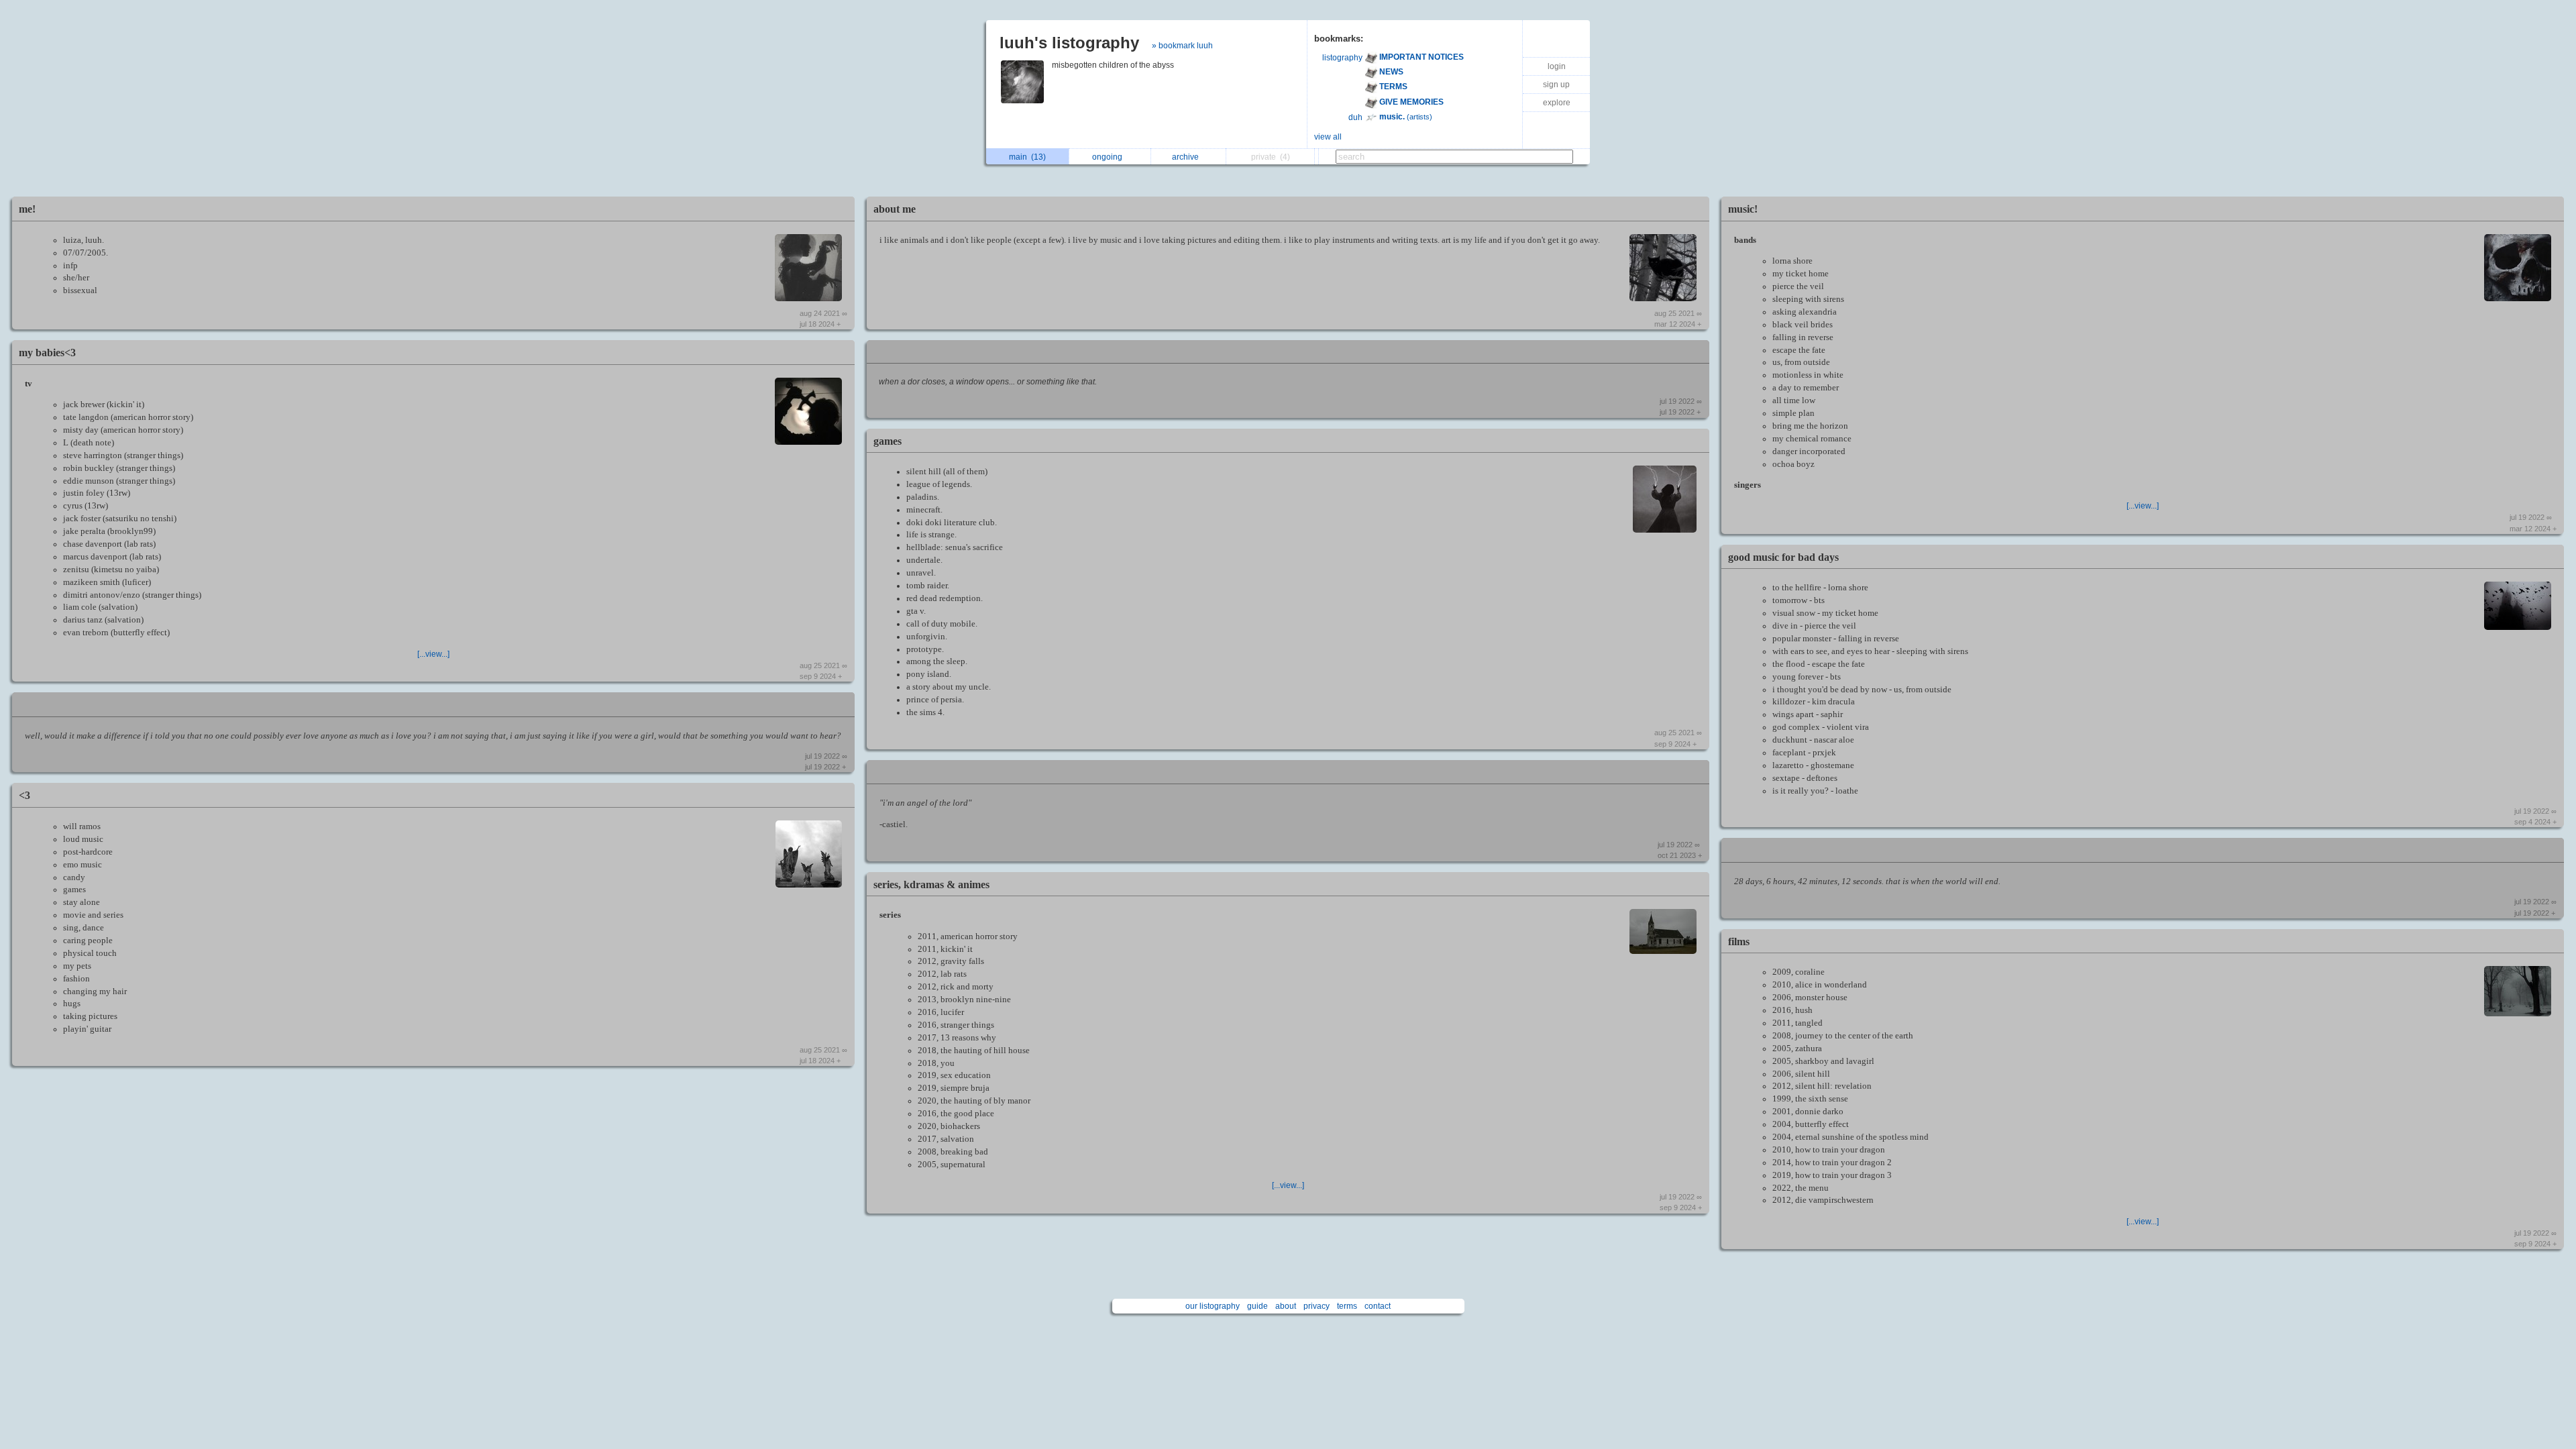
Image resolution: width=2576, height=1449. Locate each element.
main (1027, 157)
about (1286, 1306)
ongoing (1109, 157)
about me (895, 209)
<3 (24, 795)
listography (1342, 58)
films (1739, 942)
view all (1328, 137)
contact (1378, 1306)
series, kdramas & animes (931, 884)
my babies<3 (47, 353)
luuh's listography (1069, 43)
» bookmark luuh (1182, 46)
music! (1743, 209)
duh (1355, 117)
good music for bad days (1783, 557)
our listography (1213, 1306)
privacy (1317, 1306)
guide (1257, 1306)
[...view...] (433, 654)
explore (1557, 103)
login (1557, 66)
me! (27, 209)
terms (1347, 1306)
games (888, 441)
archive (1187, 157)
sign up (1556, 85)
